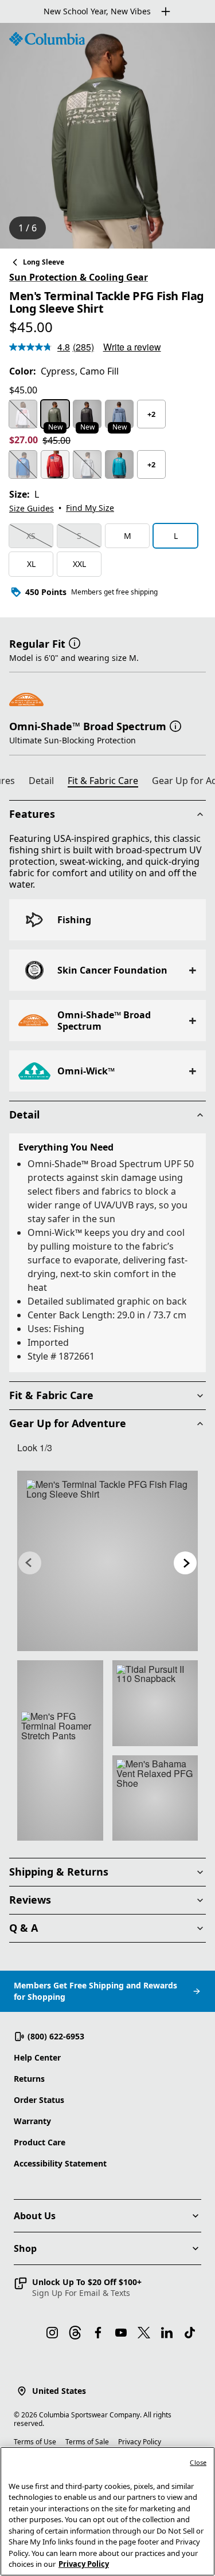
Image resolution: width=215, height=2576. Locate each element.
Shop (25, 2248)
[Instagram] (52, 2333)
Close (198, 2462)
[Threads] (75, 2333)
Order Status (39, 2100)
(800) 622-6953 (56, 2036)
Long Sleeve (44, 262)
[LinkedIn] (167, 2333)
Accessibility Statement (60, 2163)
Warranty (32, 2121)
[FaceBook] (98, 2333)
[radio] (23, 414)
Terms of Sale (87, 2442)
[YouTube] (121, 2333)
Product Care (40, 2142)
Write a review (132, 347)
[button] (75, 643)
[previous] (30, 1563)
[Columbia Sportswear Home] (47, 39)
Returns (29, 2079)
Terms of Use (35, 2442)
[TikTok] (190, 2333)
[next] (185, 1563)
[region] (107, 136)
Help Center (37, 2057)
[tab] (46, 782)
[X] (144, 2333)
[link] (107, 1561)
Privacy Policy (140, 2442)
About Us (35, 2216)
